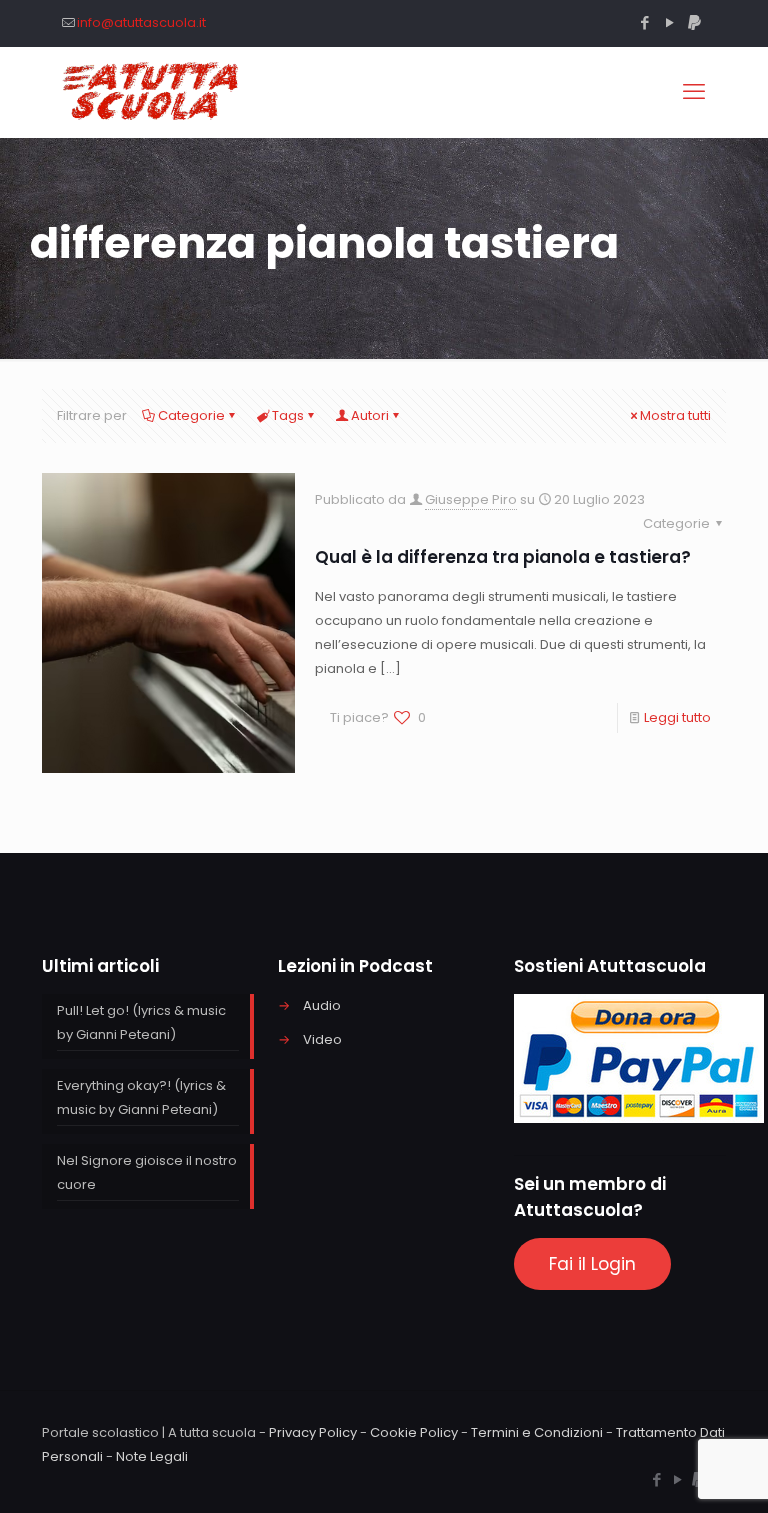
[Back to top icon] (672, 1472)
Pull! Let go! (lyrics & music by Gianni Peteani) (141, 1022)
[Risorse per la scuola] (151, 92)
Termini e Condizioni (537, 1432)
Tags (288, 415)
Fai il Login (592, 1264)
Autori (370, 415)
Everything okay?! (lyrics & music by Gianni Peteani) (141, 1097)
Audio (322, 1005)
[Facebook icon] (644, 22)
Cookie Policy (414, 1432)
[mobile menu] (694, 92)
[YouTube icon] (669, 22)
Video (322, 1039)
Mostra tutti (675, 415)
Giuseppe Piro (471, 499)
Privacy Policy (313, 1432)
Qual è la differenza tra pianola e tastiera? (503, 557)
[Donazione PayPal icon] (694, 22)
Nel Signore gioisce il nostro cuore (147, 1172)
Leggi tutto (677, 717)
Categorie (191, 415)
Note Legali (152, 1456)
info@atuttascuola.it (141, 22)
